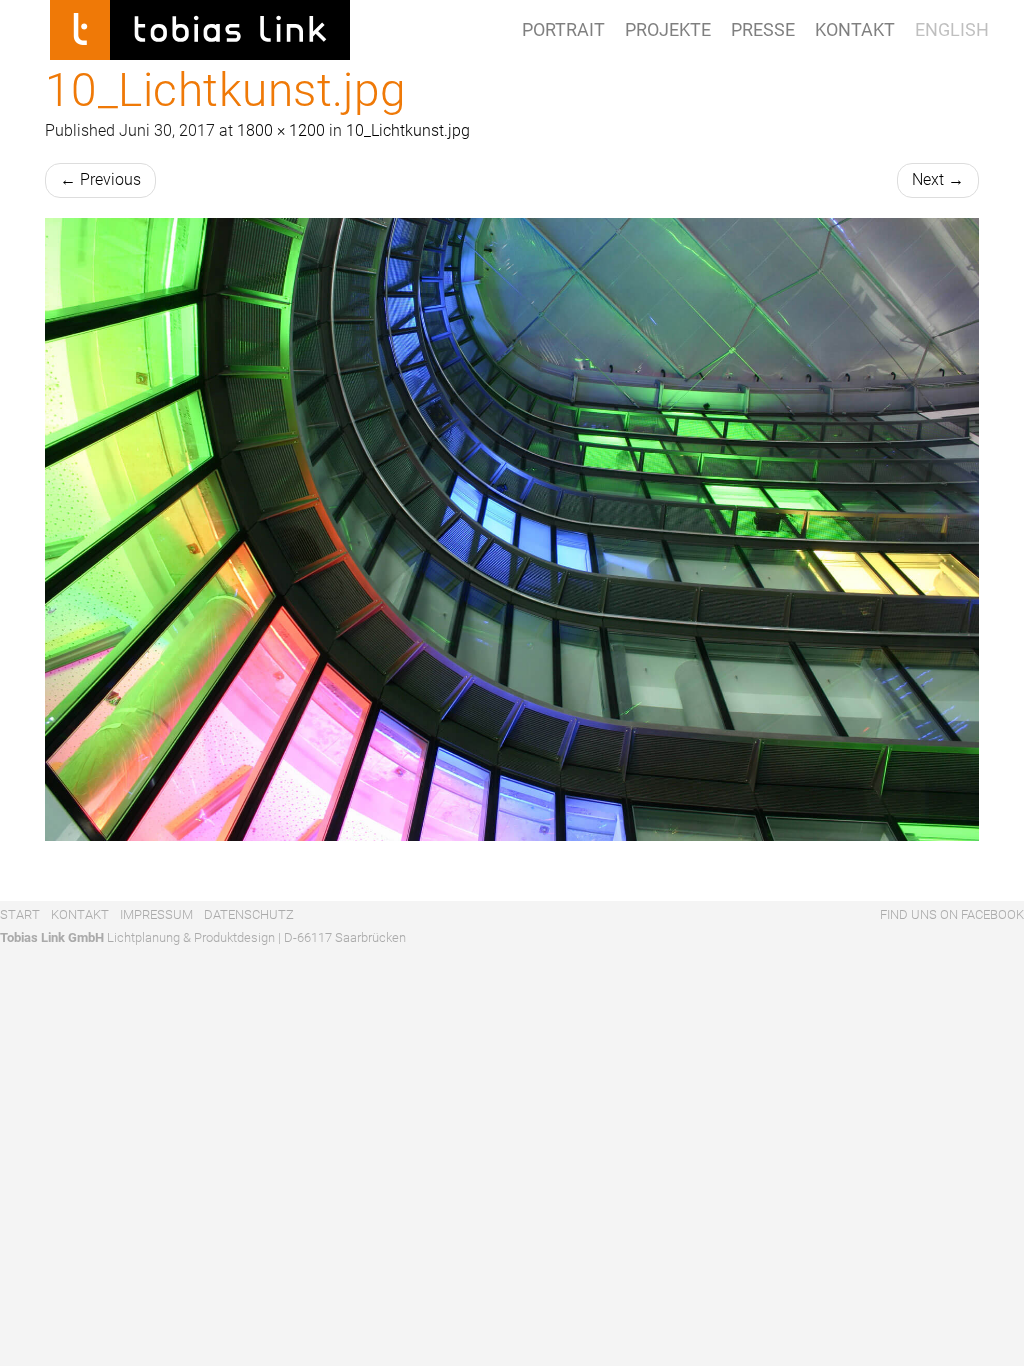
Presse (763, 29)
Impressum (156, 914)
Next (938, 179)
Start (20, 914)
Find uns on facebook (950, 914)
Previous (100, 179)
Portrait (563, 29)
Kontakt (855, 29)
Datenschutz (249, 914)
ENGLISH (952, 29)
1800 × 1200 (281, 130)
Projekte (668, 29)
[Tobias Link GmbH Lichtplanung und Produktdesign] (200, 25)
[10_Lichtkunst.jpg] (512, 529)
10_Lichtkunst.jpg (408, 130)
